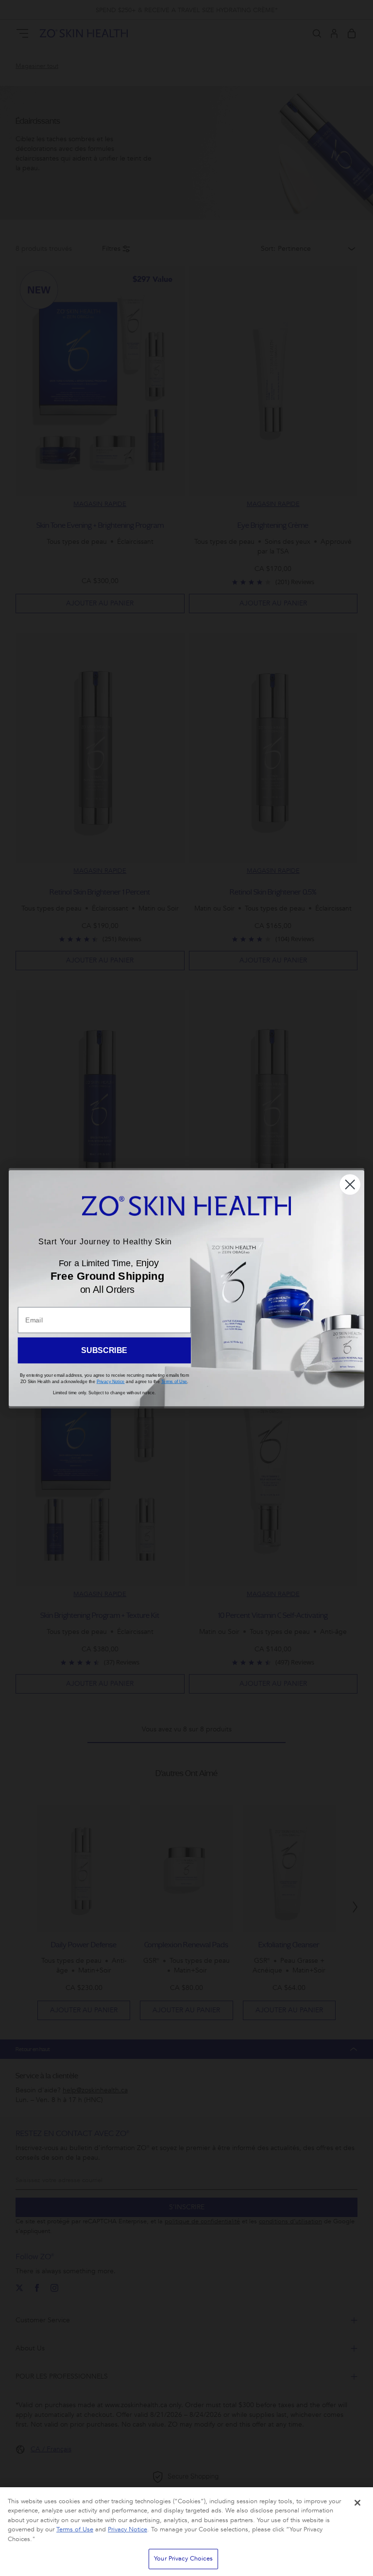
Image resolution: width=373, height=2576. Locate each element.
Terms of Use (75, 2529)
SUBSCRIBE (104, 1350)
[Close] (357, 2503)
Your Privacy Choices (183, 2559)
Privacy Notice (127, 2529)
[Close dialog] (350, 1184)
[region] (186, 2532)
